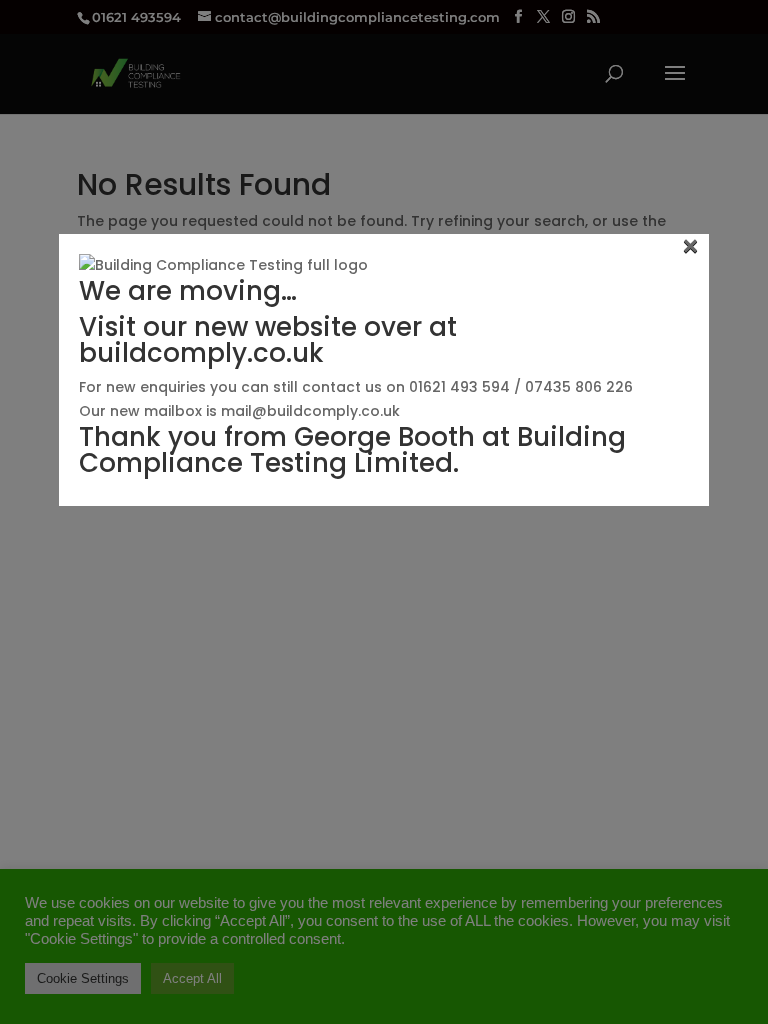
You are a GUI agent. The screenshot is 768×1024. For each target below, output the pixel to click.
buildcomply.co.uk (201, 353)
